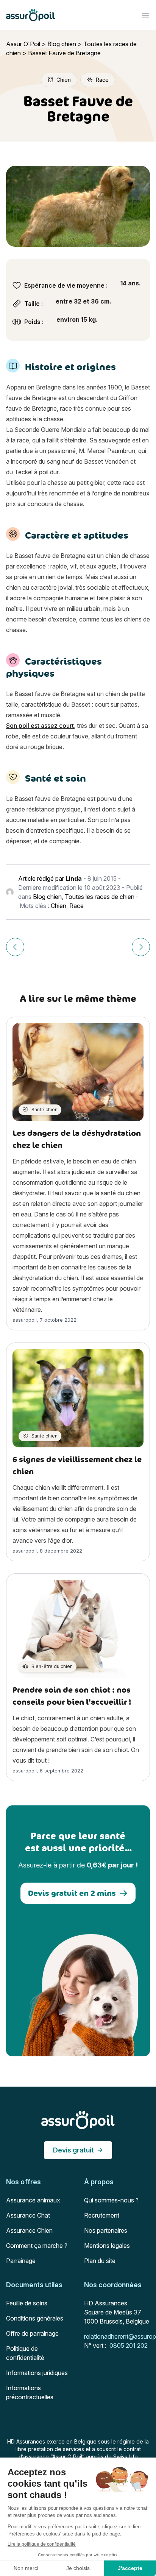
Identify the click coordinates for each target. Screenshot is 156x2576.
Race (76, 906)
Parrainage (21, 2261)
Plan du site (100, 2261)
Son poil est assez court (40, 726)
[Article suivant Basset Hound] (141, 947)
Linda (74, 878)
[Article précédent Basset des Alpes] (15, 947)
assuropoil (25, 1320)
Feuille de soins (27, 2303)
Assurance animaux (33, 2200)
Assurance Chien (29, 2230)
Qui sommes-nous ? (111, 2200)
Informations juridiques (37, 2373)
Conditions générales (35, 2318)
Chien (58, 906)
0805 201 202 (129, 2345)
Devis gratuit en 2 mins (72, 1893)
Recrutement (102, 2215)
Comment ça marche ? (37, 2246)
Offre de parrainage (32, 2333)
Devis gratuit (73, 2150)
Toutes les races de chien (100, 897)
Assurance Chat (28, 2215)
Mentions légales (107, 2246)
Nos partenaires (106, 2230)
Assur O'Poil (23, 44)
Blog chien (62, 44)
